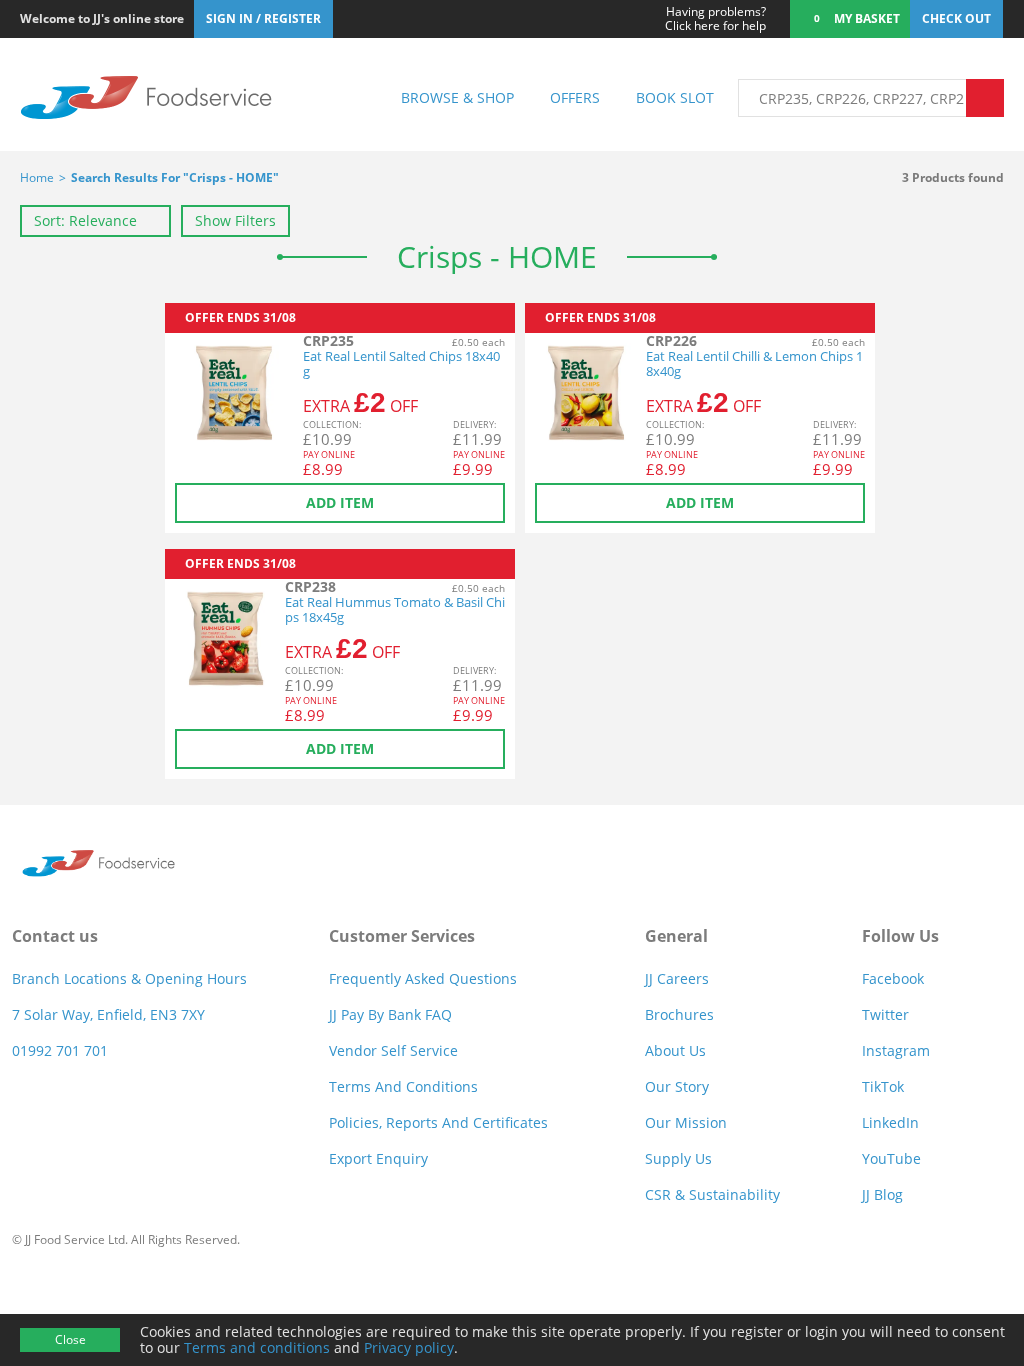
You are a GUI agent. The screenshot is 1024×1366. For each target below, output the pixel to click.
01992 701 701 (60, 1050)
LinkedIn (890, 1122)
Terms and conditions (257, 1347)
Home (37, 177)
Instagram (896, 1050)
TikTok (883, 1086)
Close (70, 1339)
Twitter (885, 1014)
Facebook (893, 978)
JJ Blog (882, 1194)
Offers (575, 97)
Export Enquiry (378, 1158)
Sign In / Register (263, 18)
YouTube (891, 1158)
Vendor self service (393, 1050)
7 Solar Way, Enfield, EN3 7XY (108, 1014)
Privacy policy (409, 1347)
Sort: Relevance (85, 220)
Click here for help (715, 19)
